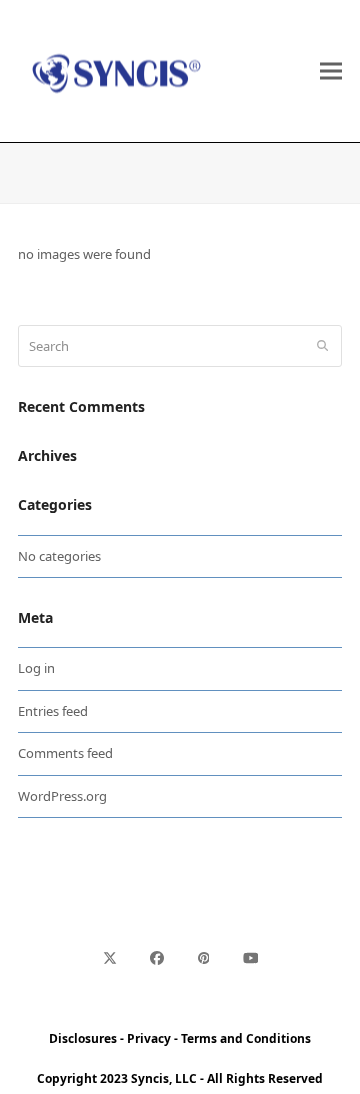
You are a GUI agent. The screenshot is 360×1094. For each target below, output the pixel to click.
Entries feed (53, 711)
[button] (331, 71)
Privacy (149, 1038)
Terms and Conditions (246, 1038)
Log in (36, 668)
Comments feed (65, 753)
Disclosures (83, 1038)
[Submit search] (322, 346)
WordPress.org (62, 796)
